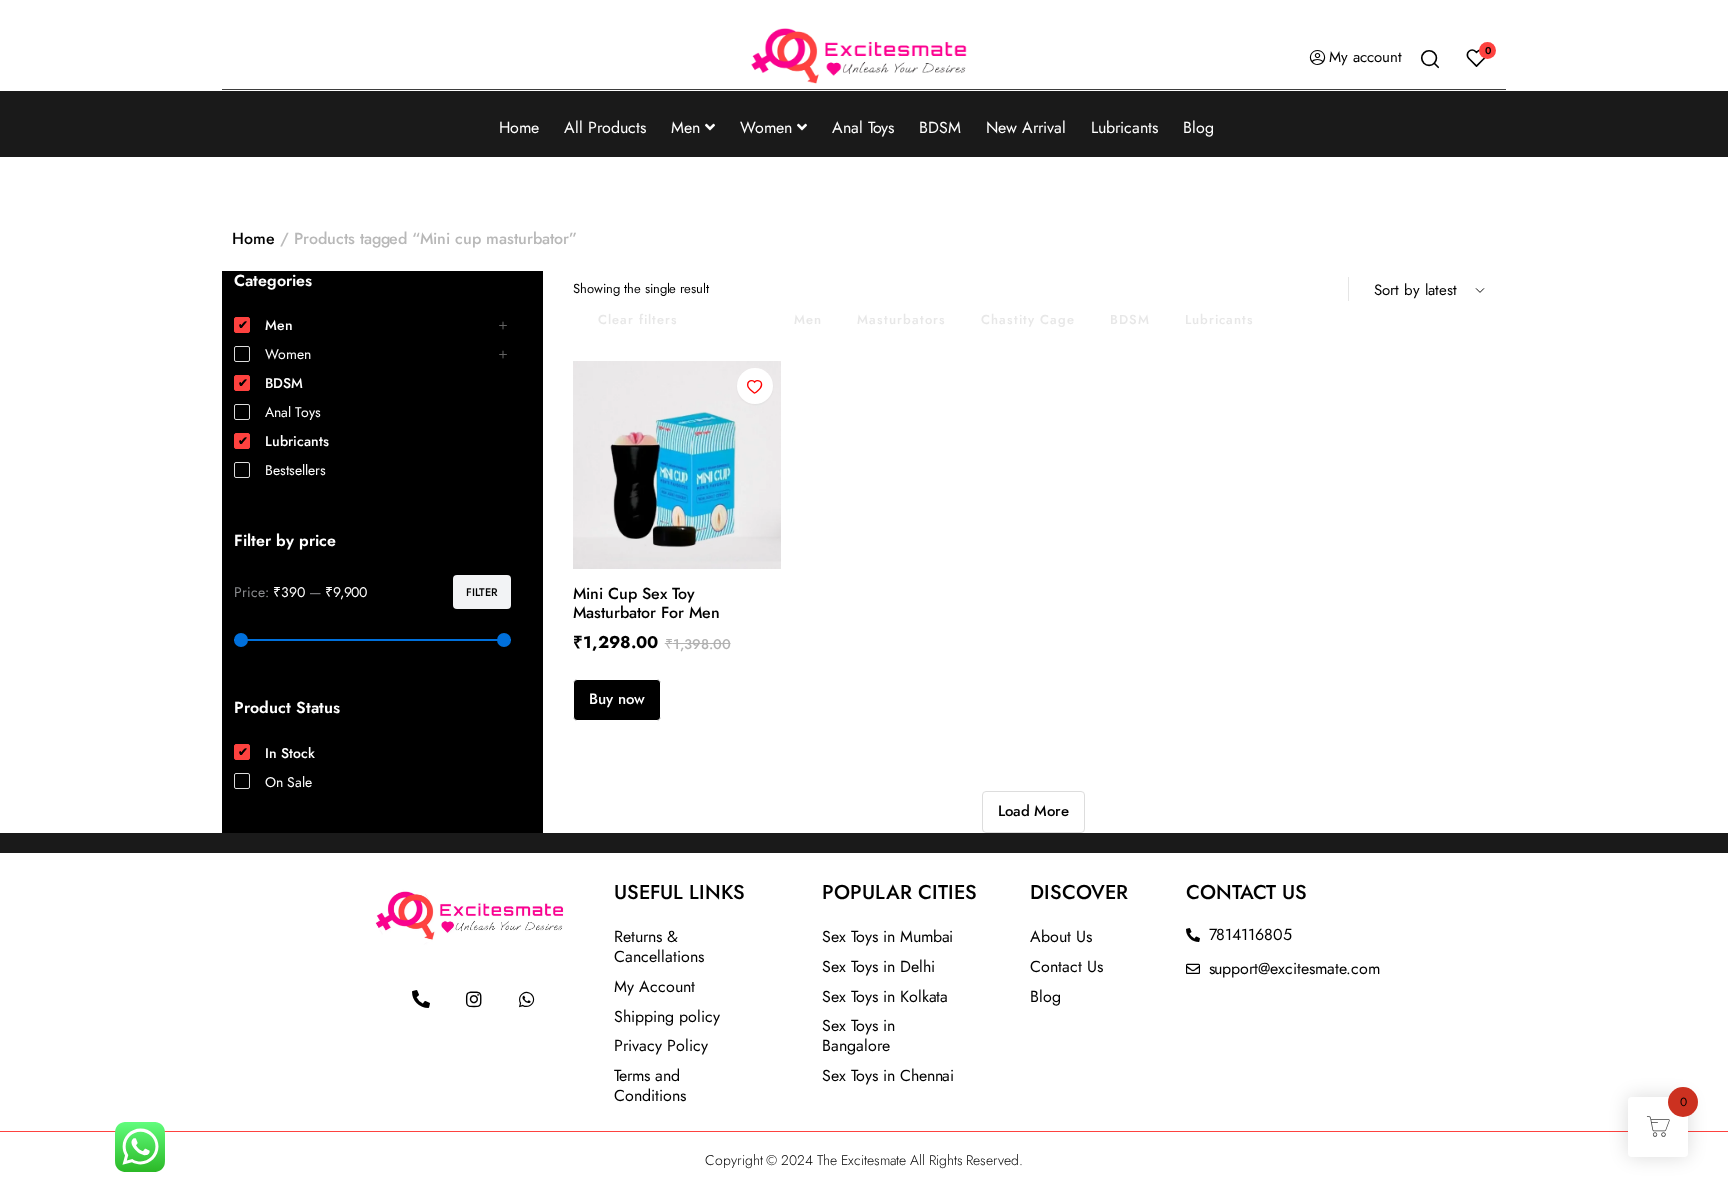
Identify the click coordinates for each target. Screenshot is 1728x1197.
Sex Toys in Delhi (878, 966)
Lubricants (1124, 127)
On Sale (288, 782)
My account (1365, 57)
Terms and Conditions (650, 1085)
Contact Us (1066, 966)
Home (519, 127)
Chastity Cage (1028, 319)
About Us (1061, 936)
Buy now (617, 699)
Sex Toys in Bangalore (858, 1035)
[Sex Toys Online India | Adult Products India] (864, 57)
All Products (605, 127)
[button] (755, 386)
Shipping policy (667, 1016)
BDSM (940, 127)
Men (685, 127)
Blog (1198, 127)
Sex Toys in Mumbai (887, 936)
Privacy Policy (661, 1045)
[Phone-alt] (421, 999)
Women (766, 127)
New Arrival (1026, 127)
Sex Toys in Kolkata (885, 996)
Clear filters (638, 319)
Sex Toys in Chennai (888, 1075)
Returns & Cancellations (659, 946)
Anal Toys (863, 127)
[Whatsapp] (527, 999)
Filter (482, 592)
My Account (654, 986)
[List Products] (1325, 289)
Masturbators (901, 319)
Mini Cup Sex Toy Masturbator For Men (646, 603)
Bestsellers (295, 470)
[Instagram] (474, 999)
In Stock (736, 319)
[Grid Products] (1299, 289)
